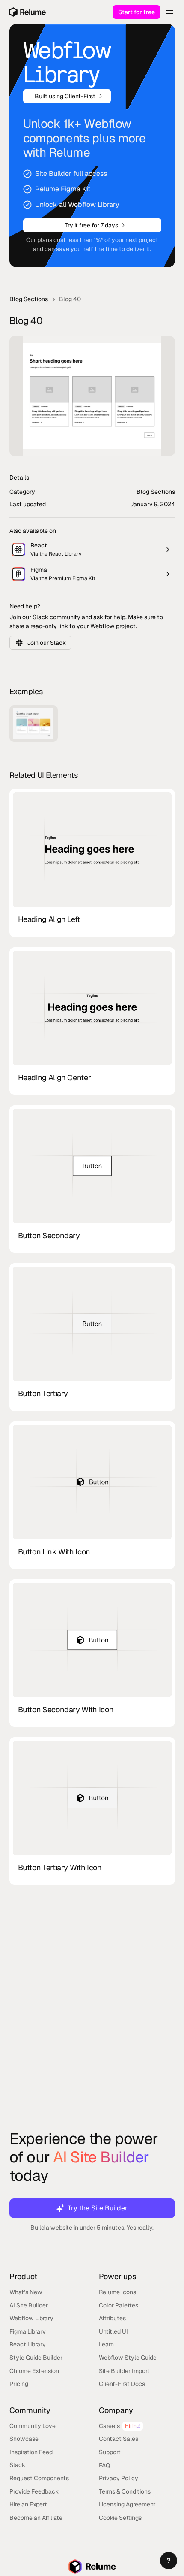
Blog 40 (70, 299)
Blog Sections (29, 299)
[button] (169, 2561)
